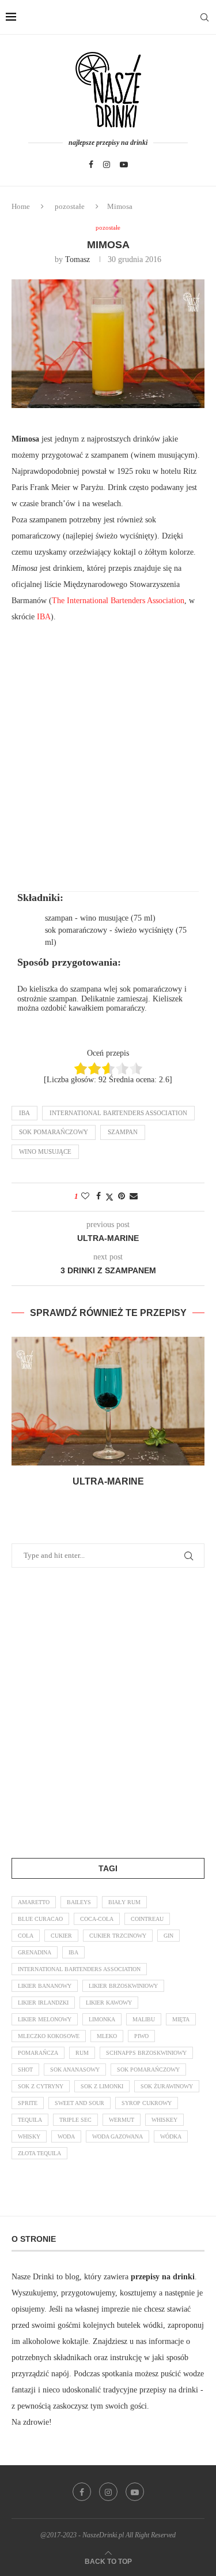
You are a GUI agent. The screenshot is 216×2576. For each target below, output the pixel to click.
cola (26, 1936)
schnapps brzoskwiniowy (146, 2053)
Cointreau (147, 1919)
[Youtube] (124, 164)
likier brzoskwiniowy (123, 1986)
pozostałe (70, 206)
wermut (122, 2120)
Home (21, 206)
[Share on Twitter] (109, 1197)
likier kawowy (109, 2003)
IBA (44, 617)
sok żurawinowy (167, 2086)
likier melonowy (45, 2019)
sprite (28, 2103)
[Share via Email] (134, 1197)
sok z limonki (102, 2086)
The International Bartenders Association (118, 601)
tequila (30, 2120)
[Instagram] (107, 164)
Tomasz (77, 259)
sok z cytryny (41, 2086)
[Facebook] (91, 164)
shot (25, 2070)
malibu (144, 2019)
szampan (123, 1132)
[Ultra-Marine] (108, 1401)
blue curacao (40, 1919)
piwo (141, 2036)
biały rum (124, 1902)
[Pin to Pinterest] (122, 1197)
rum (82, 2053)
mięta (181, 2019)
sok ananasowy (75, 2070)
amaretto (34, 1902)
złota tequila (39, 2153)
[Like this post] (85, 1197)
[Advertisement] (108, 743)
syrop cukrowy (147, 2103)
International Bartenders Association (118, 1113)
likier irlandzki (43, 2003)
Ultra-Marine (108, 1481)
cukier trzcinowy (118, 1936)
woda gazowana (118, 2136)
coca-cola (97, 1919)
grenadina (35, 1952)
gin (168, 1936)
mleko (107, 2036)
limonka (102, 2019)
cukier (61, 1936)
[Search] (204, 17)
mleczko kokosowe (49, 2036)
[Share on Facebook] (98, 1197)
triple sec (75, 2120)
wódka (171, 2136)
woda (66, 2136)
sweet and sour (79, 2103)
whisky (29, 2136)
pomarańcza (38, 2053)
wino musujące (45, 1151)
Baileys (79, 1902)
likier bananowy (45, 1986)
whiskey (164, 2120)
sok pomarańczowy (54, 1132)
